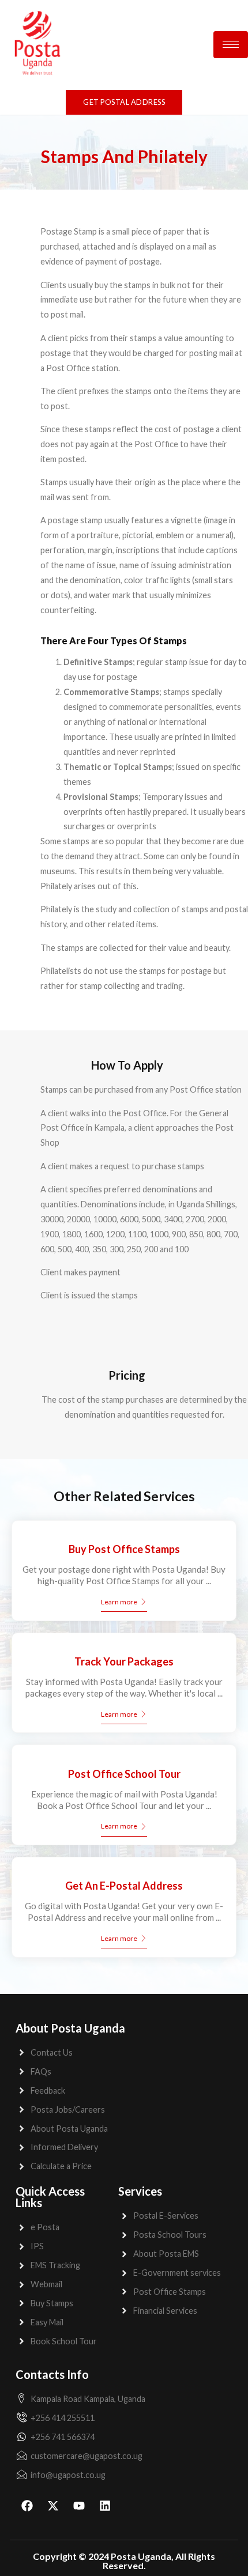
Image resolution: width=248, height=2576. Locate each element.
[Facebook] (27, 2506)
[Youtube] (79, 2506)
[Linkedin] (105, 2506)
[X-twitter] (53, 2506)
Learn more (119, 1602)
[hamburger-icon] (231, 45)
